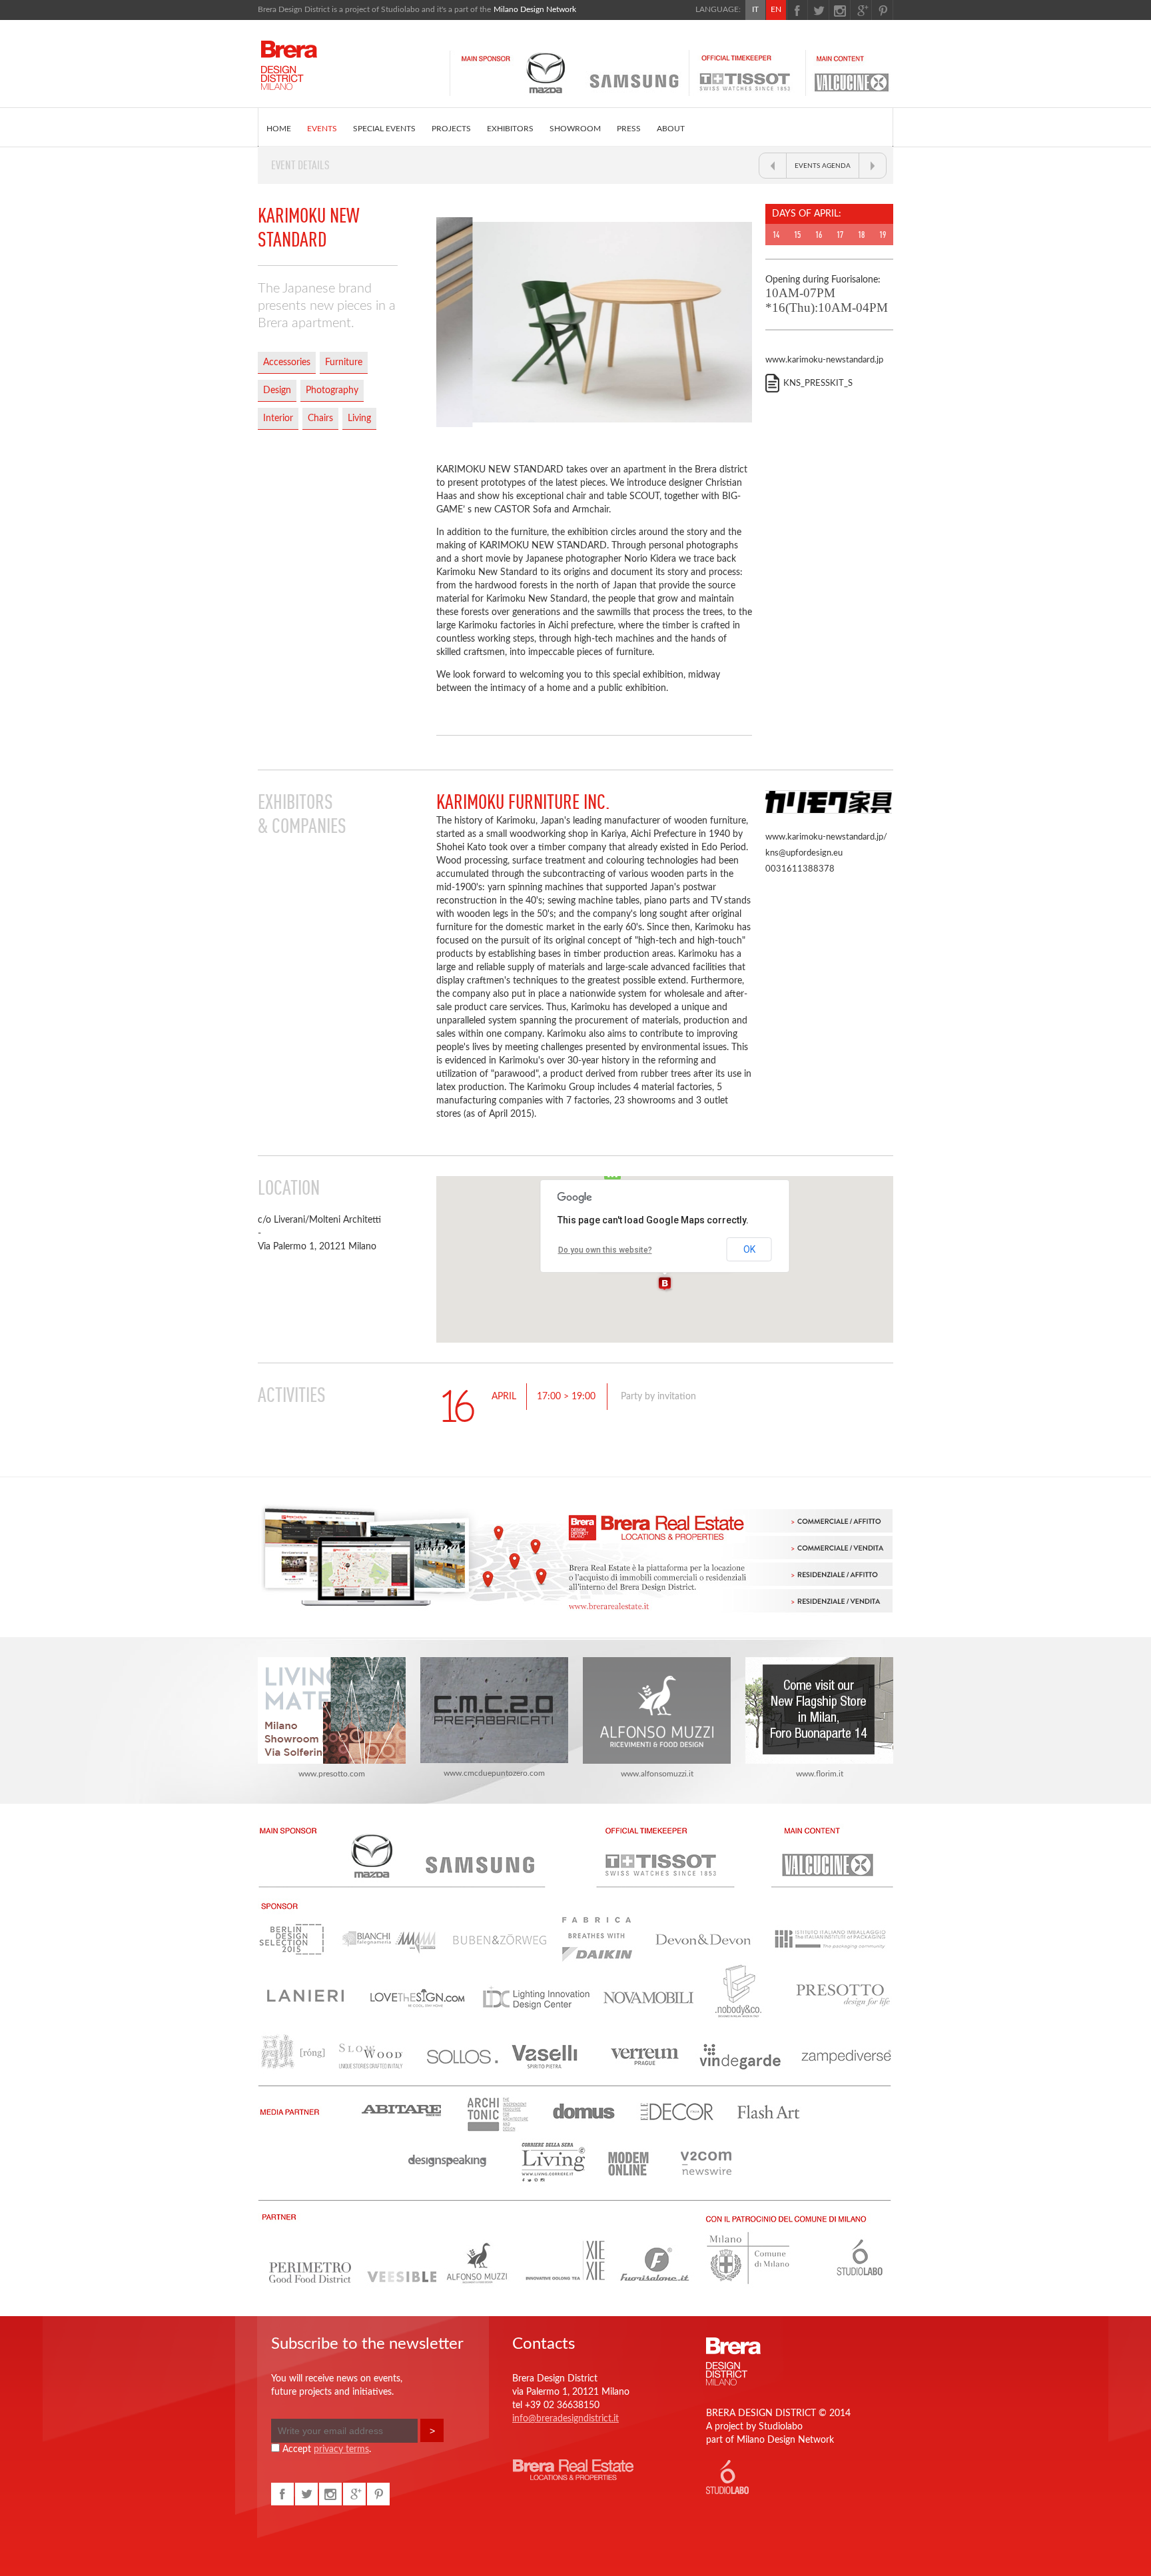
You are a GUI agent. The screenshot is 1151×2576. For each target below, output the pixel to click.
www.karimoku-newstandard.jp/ (826, 837)
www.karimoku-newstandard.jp (824, 360)
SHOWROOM (575, 129)
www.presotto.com (332, 1774)
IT (755, 9)
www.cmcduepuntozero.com (494, 1773)
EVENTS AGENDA (823, 166)
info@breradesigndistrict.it (566, 2419)
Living (359, 418)
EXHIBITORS (510, 129)
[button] (665, 1284)
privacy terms (341, 2449)
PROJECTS (451, 129)
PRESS (629, 129)
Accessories (287, 362)
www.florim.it (820, 1774)
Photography (332, 390)
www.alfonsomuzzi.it (657, 1774)
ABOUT (671, 129)
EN (776, 9)
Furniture (344, 362)
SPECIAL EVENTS (384, 129)
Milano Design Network (535, 9)
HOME (279, 129)
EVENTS (322, 129)
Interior (278, 418)
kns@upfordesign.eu (804, 853)
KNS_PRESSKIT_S (818, 383)
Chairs (320, 418)
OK (749, 1249)
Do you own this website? (605, 1250)
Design (277, 390)
